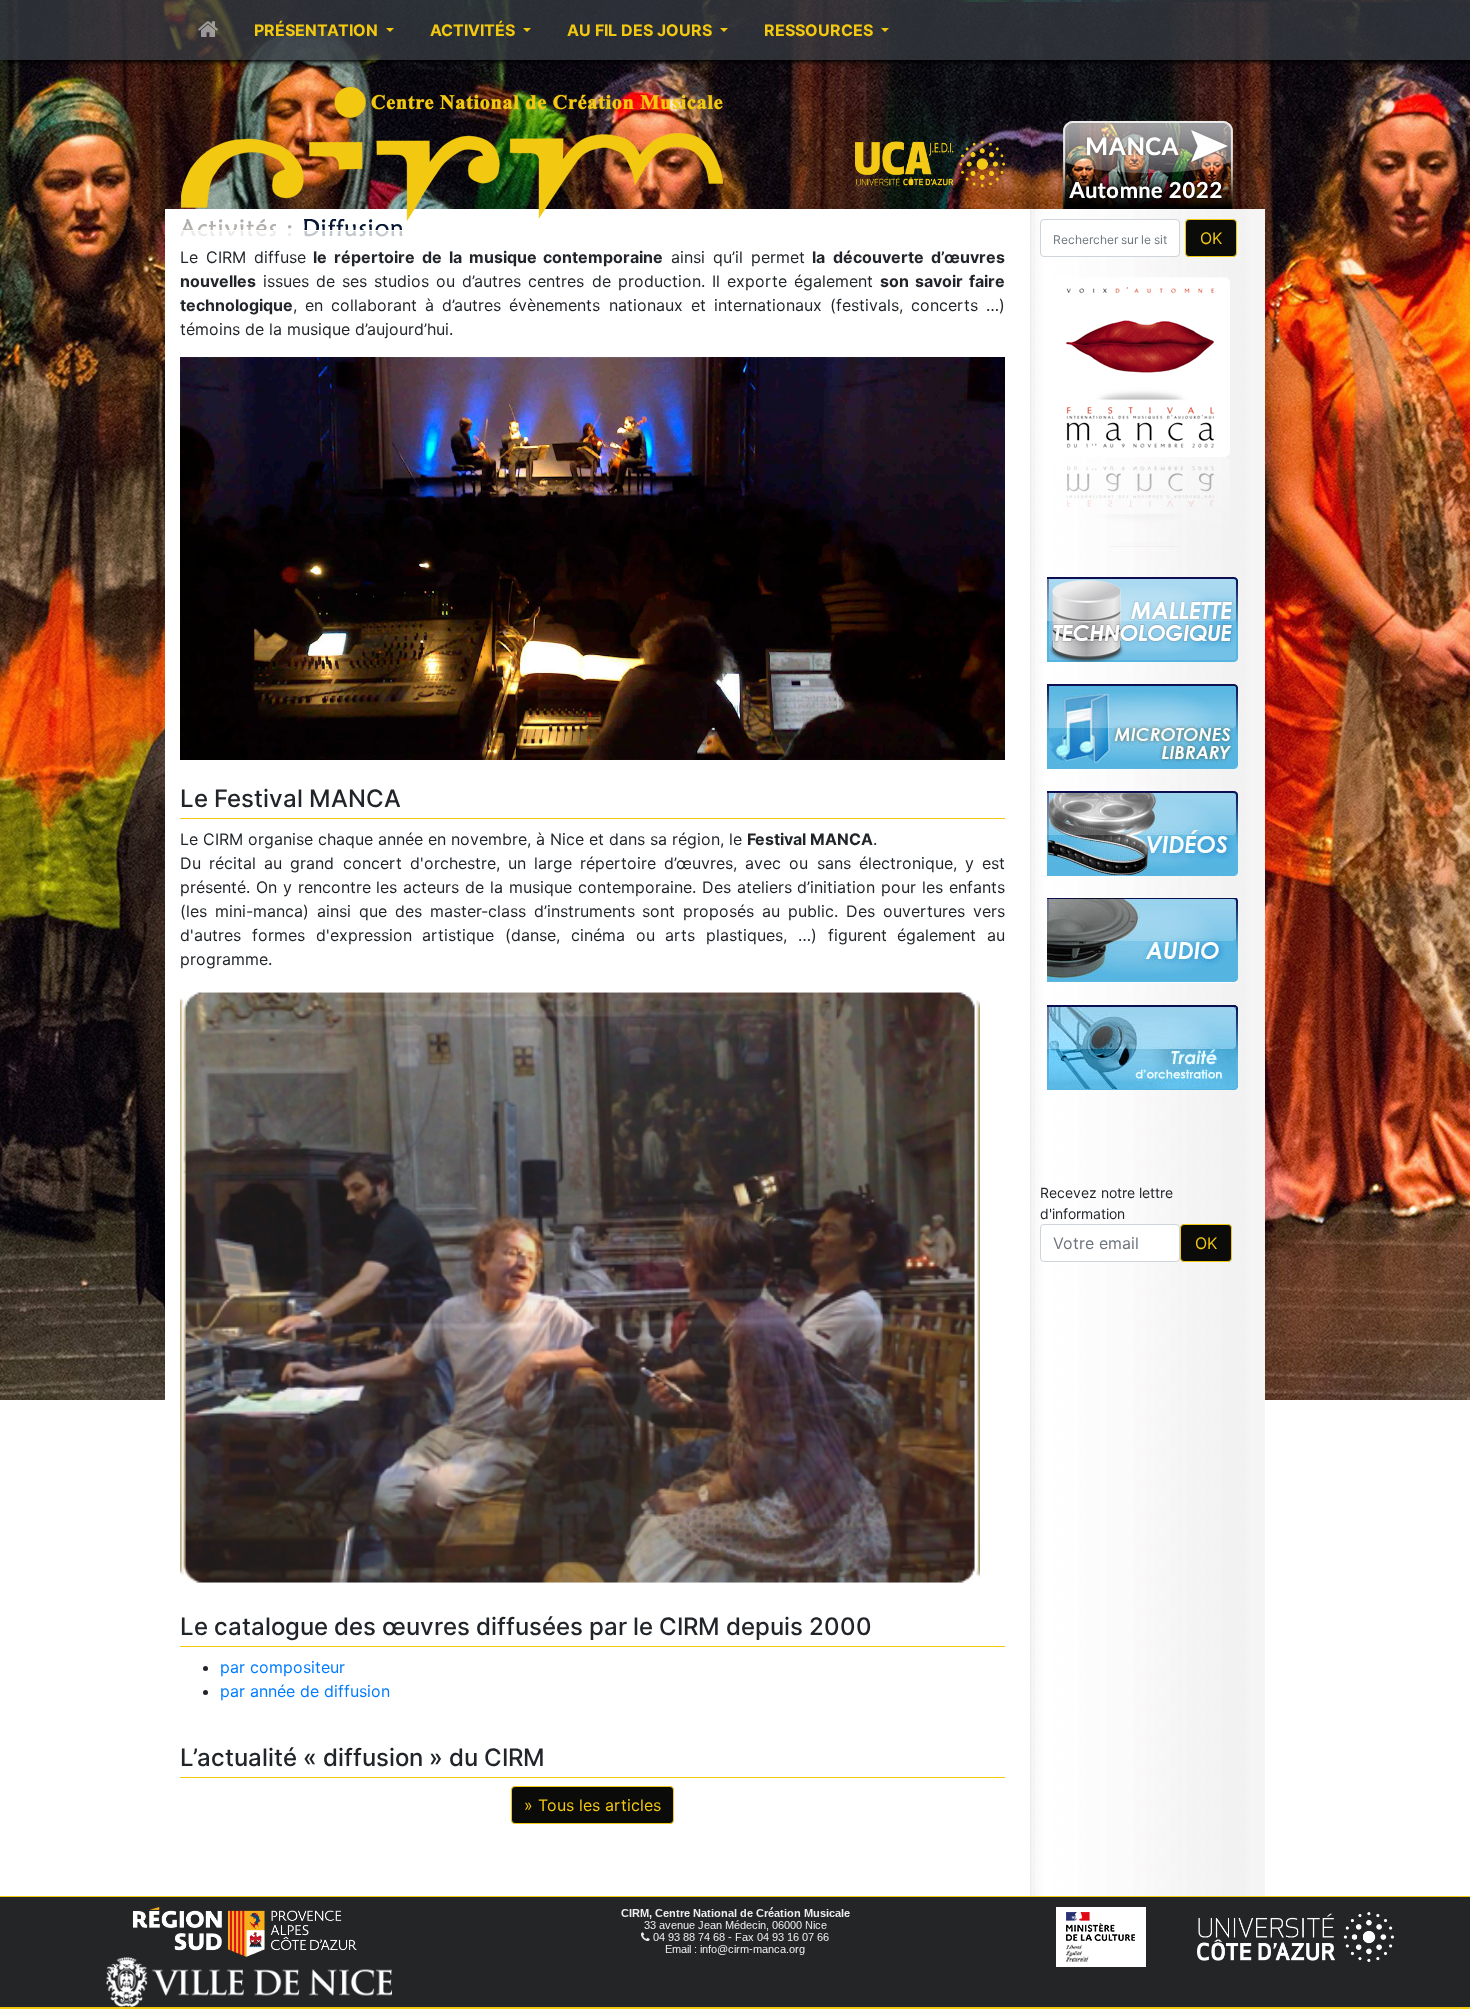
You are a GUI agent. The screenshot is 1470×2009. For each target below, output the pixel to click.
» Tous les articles (592, 1805)
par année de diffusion (305, 1691)
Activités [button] (474, 30)
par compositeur (282, 1667)
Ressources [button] (820, 30)
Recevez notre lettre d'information (1106, 923)
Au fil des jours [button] (641, 30)
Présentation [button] (318, 30)
